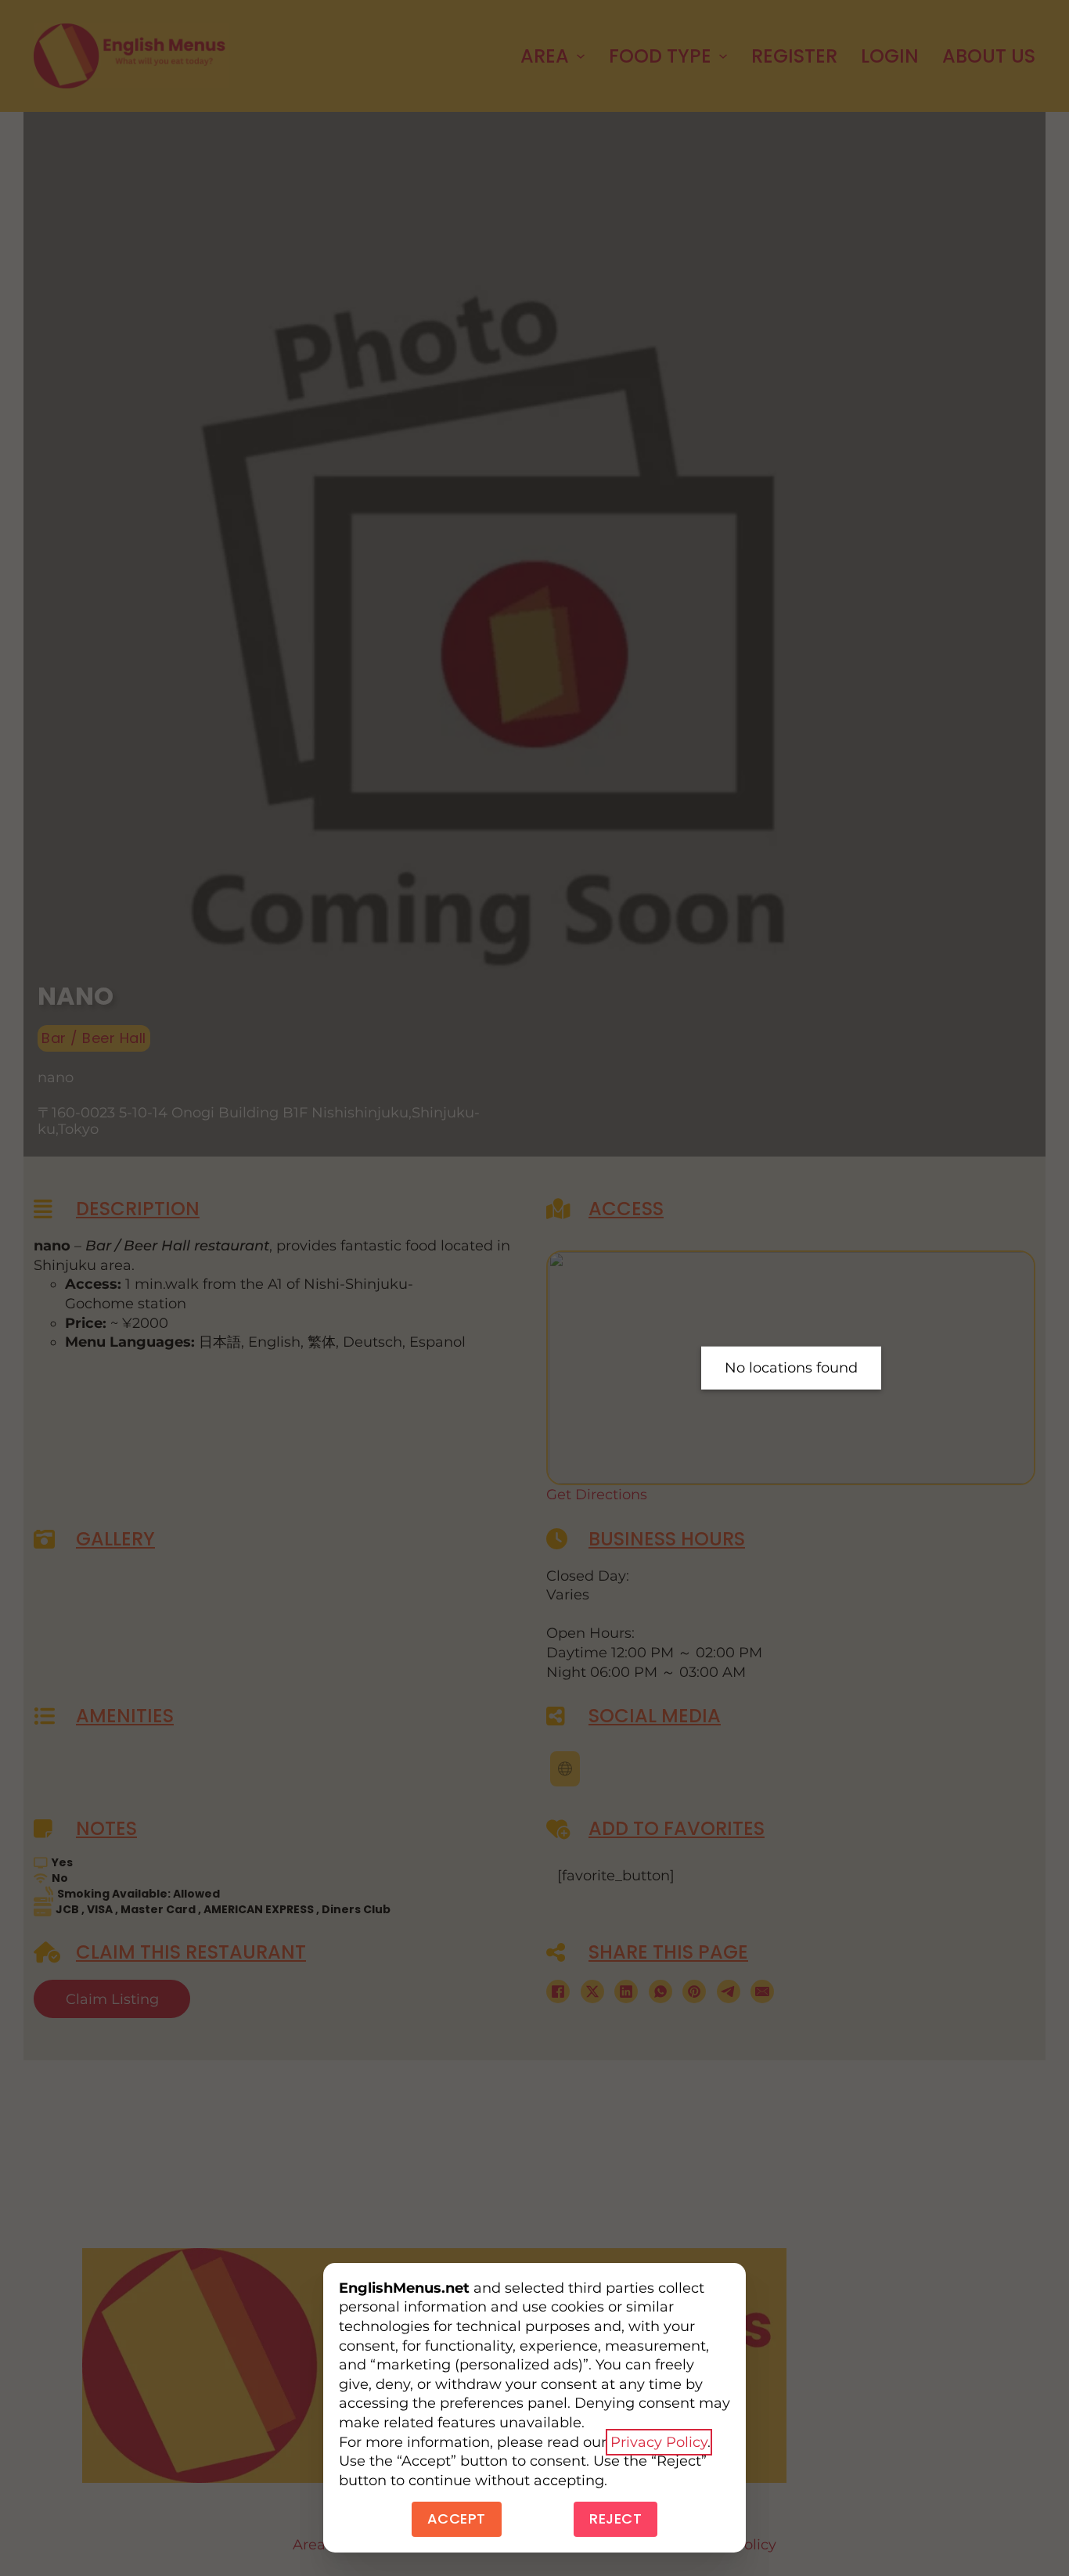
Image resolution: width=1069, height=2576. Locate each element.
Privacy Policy (659, 2442)
